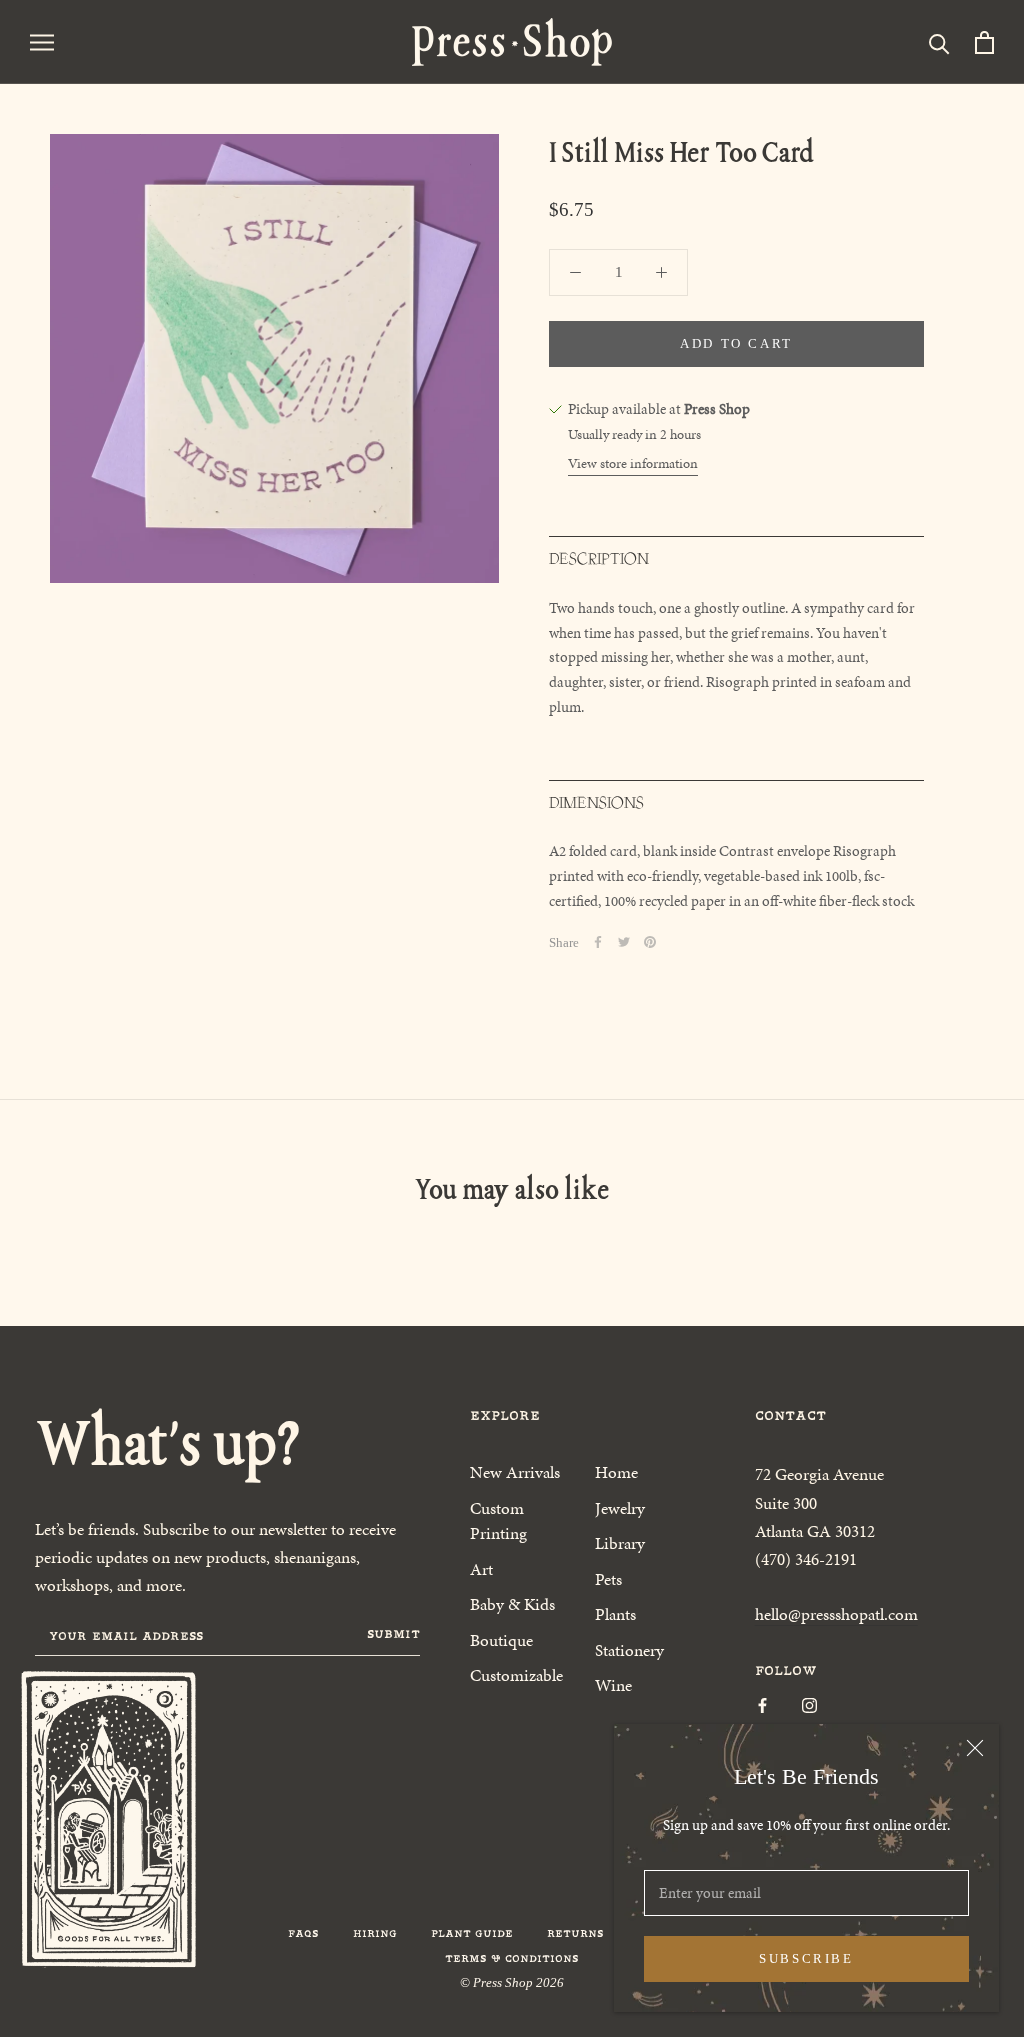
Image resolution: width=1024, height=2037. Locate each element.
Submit (393, 1634)
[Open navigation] (42, 41)
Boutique (501, 1640)
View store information (633, 463)
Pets (608, 1579)
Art (481, 1569)
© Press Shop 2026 (512, 1982)
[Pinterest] (650, 942)
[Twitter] (624, 942)
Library (620, 1543)
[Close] (975, 1748)
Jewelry (620, 1508)
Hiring (375, 1933)
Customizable (516, 1675)
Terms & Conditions (512, 1958)
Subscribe (806, 1958)
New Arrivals (515, 1472)
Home (616, 1472)
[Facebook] (598, 942)
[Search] (939, 42)
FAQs (303, 1933)
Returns (575, 1933)
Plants (615, 1614)
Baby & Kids (512, 1604)
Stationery (629, 1650)
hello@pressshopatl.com (836, 1614)
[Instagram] (809, 1704)
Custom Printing (498, 1521)
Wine (613, 1685)
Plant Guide (472, 1933)
